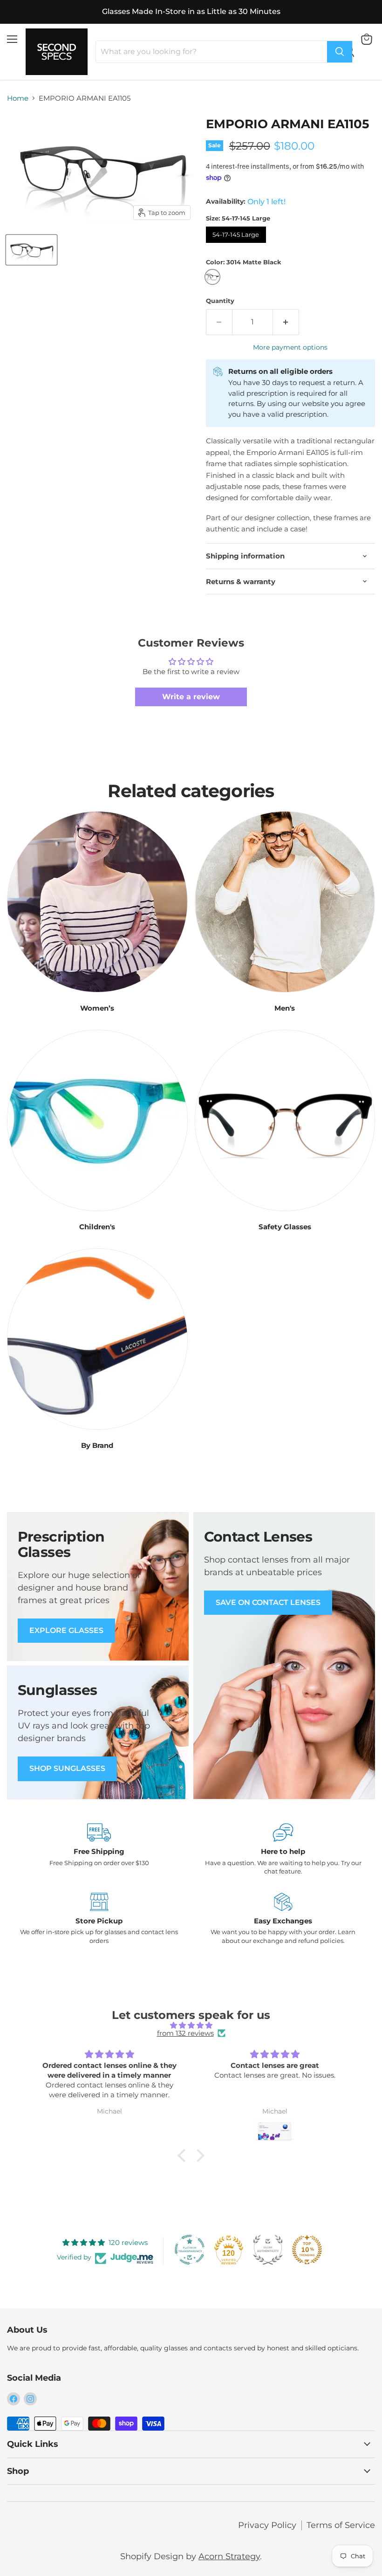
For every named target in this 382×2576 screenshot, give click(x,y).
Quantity (220, 301)
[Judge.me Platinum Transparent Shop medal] (190, 2250)
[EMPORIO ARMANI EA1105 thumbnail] (31, 250)
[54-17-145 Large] (237, 245)
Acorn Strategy (229, 2556)
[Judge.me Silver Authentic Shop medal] (268, 2250)
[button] (184, 2156)
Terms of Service (341, 2525)
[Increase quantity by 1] (286, 322)
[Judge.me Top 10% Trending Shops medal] (307, 2250)
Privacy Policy (267, 2525)
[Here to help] (283, 1849)
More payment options (290, 347)
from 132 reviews (185, 2033)
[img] (191, 2025)
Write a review (191, 697)
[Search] (340, 52)
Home (18, 98)
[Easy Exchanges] (283, 1919)
